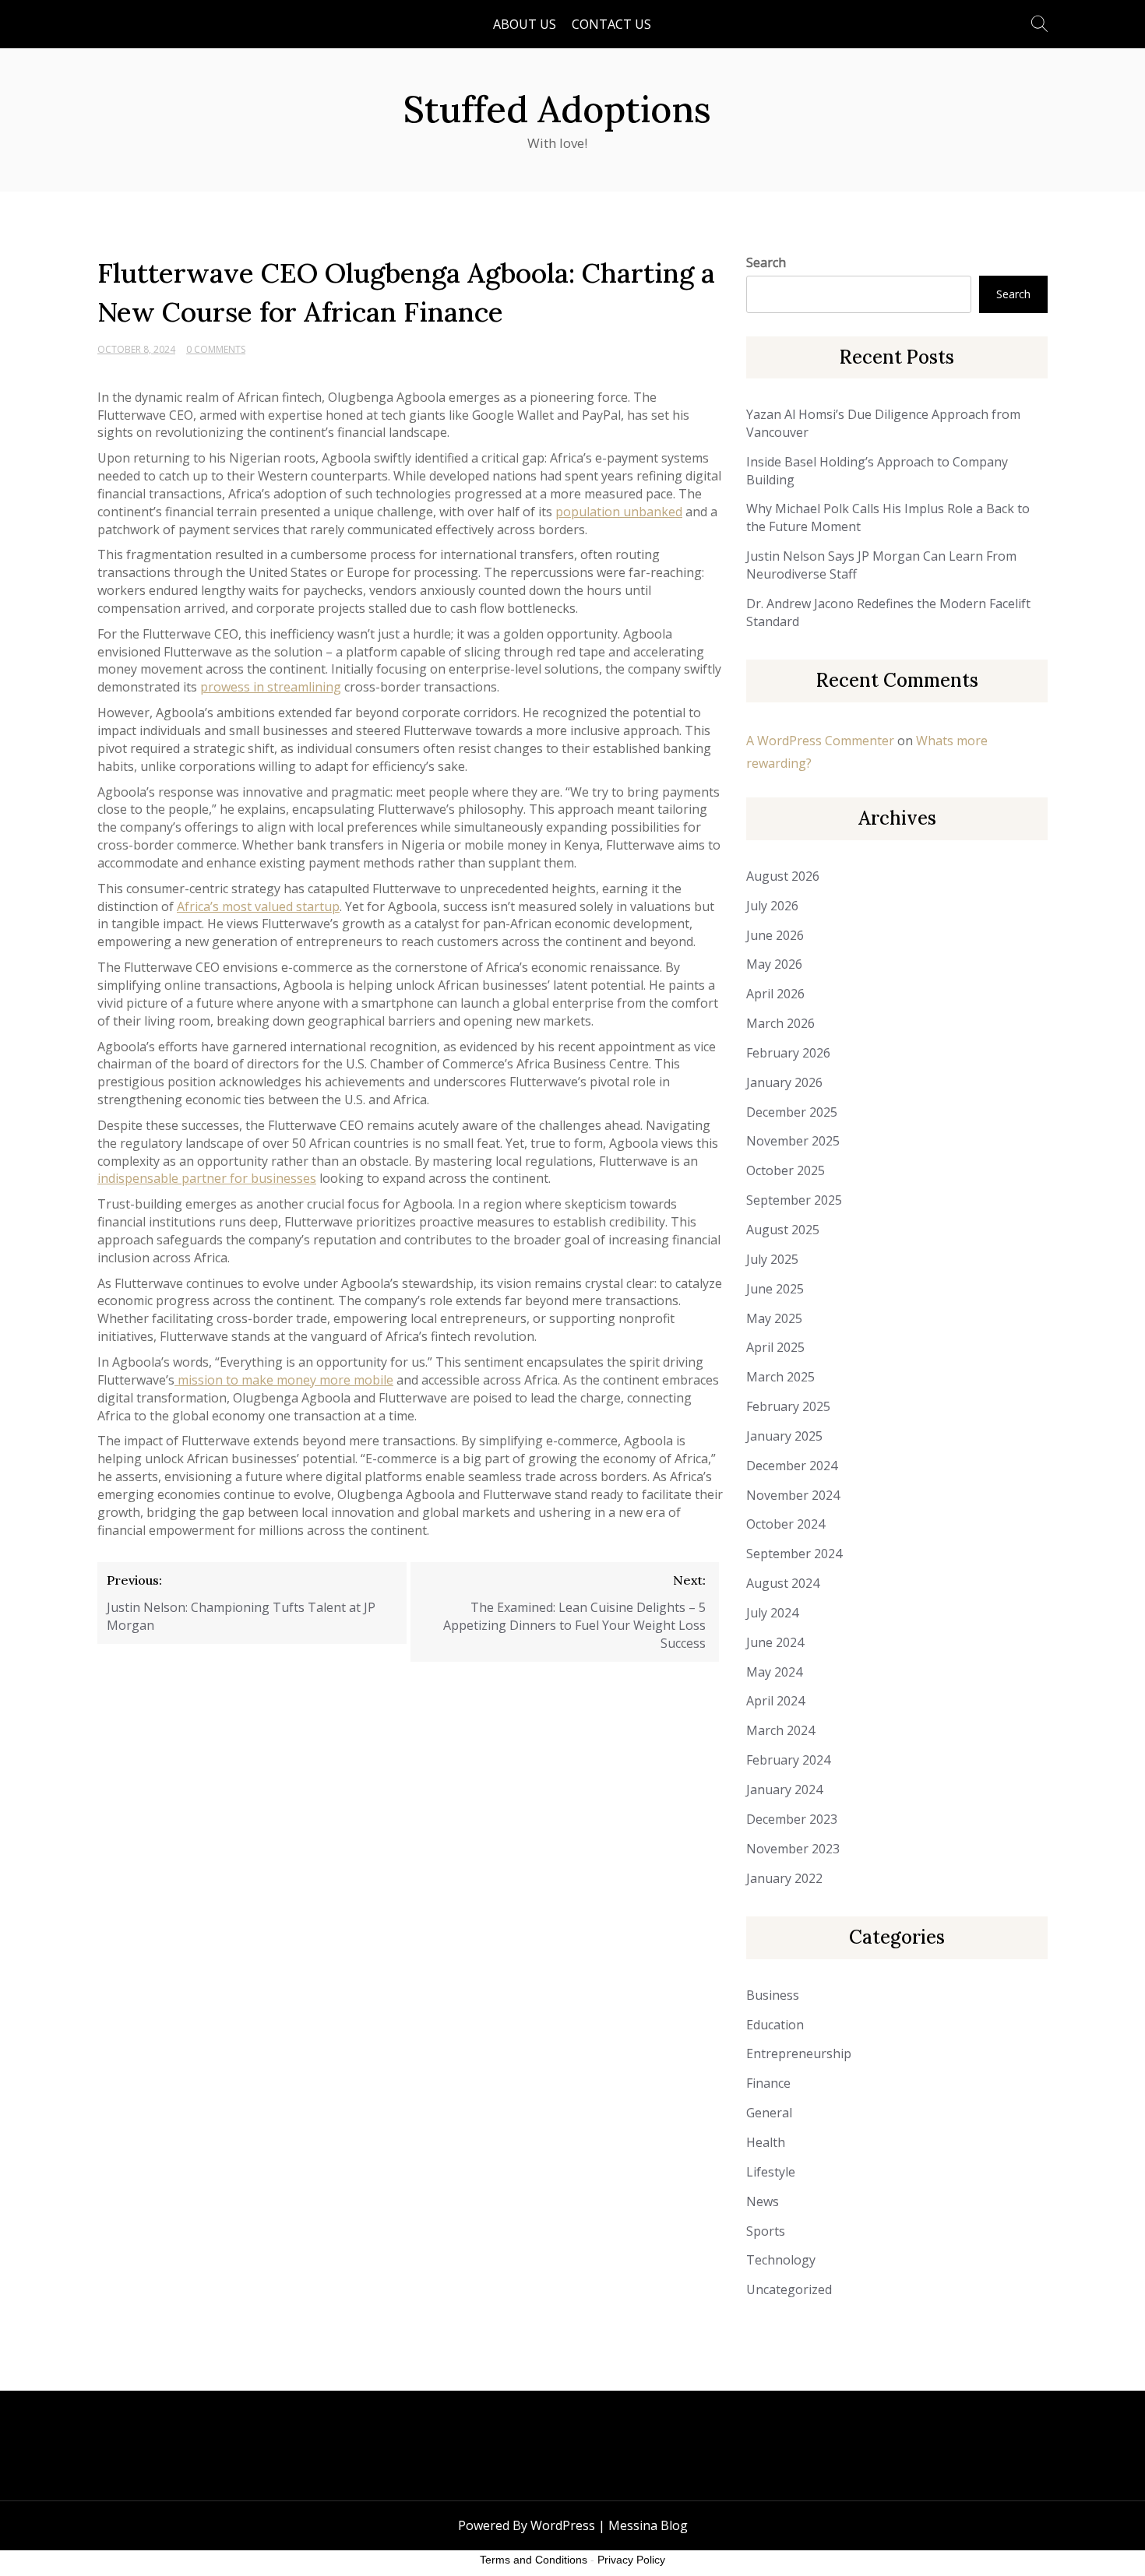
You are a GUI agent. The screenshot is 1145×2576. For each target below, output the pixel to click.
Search (766, 262)
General (769, 2113)
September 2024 (794, 1554)
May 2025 (774, 1318)
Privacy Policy (631, 2560)
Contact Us (611, 24)
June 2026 (775, 935)
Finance (768, 2083)
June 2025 (775, 1289)
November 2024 (793, 1495)
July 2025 (772, 1259)
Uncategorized (789, 2289)
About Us (525, 24)
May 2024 (774, 1672)
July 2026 (772, 906)
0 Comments (216, 349)
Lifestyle (771, 2172)
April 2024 (775, 1701)
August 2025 (783, 1230)
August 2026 (783, 876)
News (763, 2201)
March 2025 (780, 1377)
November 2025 (793, 1141)
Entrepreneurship (799, 2053)
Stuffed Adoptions (557, 109)
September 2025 (794, 1200)
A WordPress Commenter (820, 741)
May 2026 (774, 964)
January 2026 (784, 1082)
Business (773, 1995)
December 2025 (792, 1112)
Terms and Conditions (534, 2560)
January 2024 (784, 1789)
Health (766, 2142)
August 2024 (783, 1583)
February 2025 (788, 1406)
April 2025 (775, 1347)
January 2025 (784, 1436)
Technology (781, 2260)
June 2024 (775, 1642)
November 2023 (793, 1849)
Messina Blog (648, 2525)
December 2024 (792, 1466)
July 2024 (772, 1613)
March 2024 (780, 1730)
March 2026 (780, 1023)
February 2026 (788, 1053)
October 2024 (786, 1524)
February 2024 (788, 1760)
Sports (766, 2231)
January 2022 (784, 1878)
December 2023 (792, 1819)
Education (775, 2025)
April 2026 (775, 994)
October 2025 (786, 1170)
